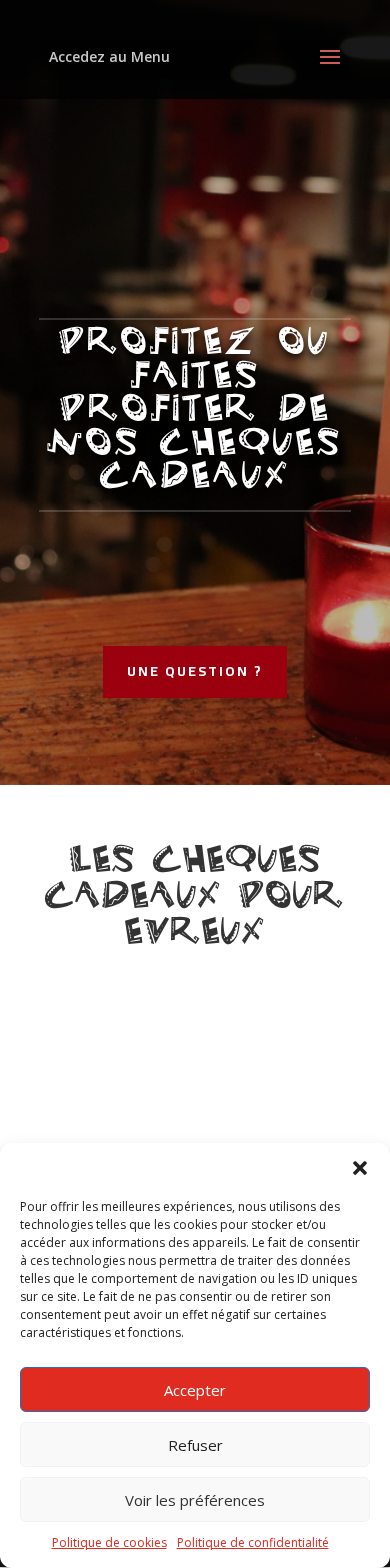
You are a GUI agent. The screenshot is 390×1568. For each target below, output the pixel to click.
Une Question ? (195, 671)
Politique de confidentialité (253, 1542)
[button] (360, 1168)
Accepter (195, 1390)
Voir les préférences (195, 1500)
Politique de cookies (109, 1542)
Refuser (195, 1445)
